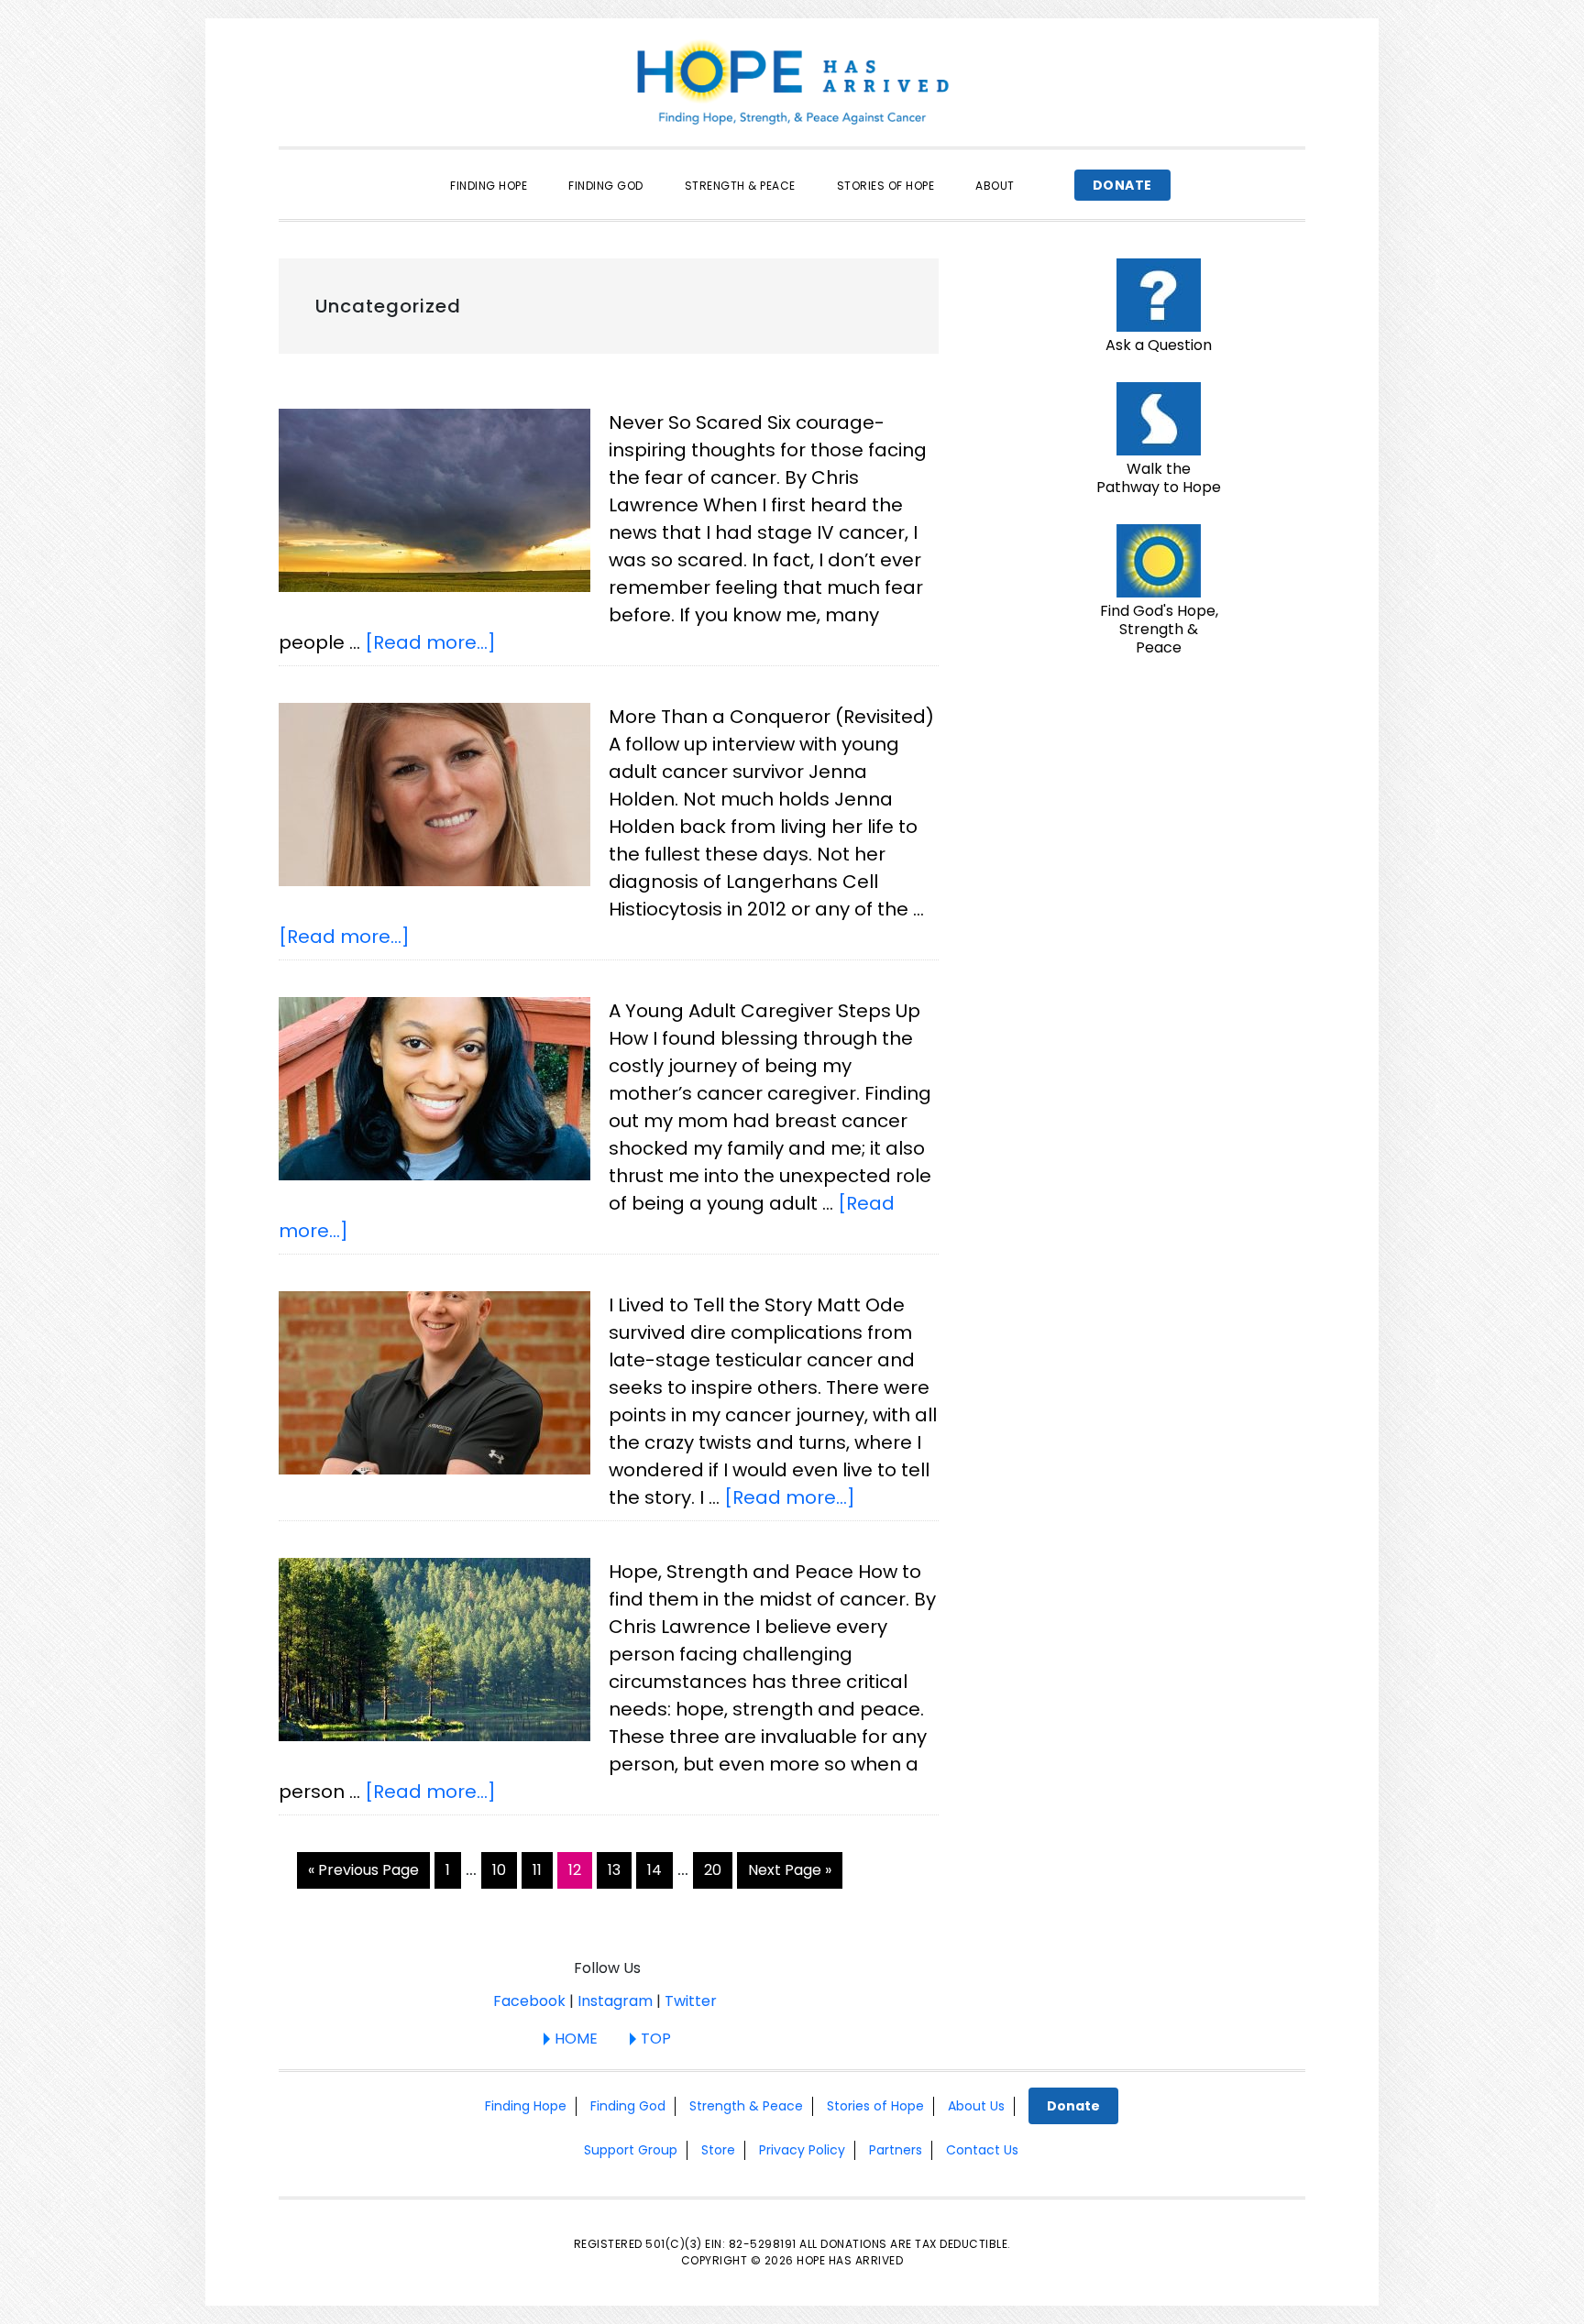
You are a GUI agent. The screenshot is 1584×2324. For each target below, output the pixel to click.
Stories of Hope (875, 2106)
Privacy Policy (802, 2150)
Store (718, 2150)
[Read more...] (430, 642)
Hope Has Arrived (792, 82)
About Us (976, 2106)
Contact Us (982, 2150)
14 (660, 1869)
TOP (656, 2039)
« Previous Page (363, 1874)
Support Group (631, 2150)
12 (580, 1869)
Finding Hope (526, 2106)
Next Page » (789, 1874)
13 (619, 1869)
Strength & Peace (746, 2106)
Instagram (615, 2001)
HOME (576, 2039)
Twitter (691, 2001)
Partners (896, 2150)
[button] (1056, 170)
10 (504, 1869)
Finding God (628, 2106)
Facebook (529, 2001)
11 (542, 1869)
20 (718, 1869)
